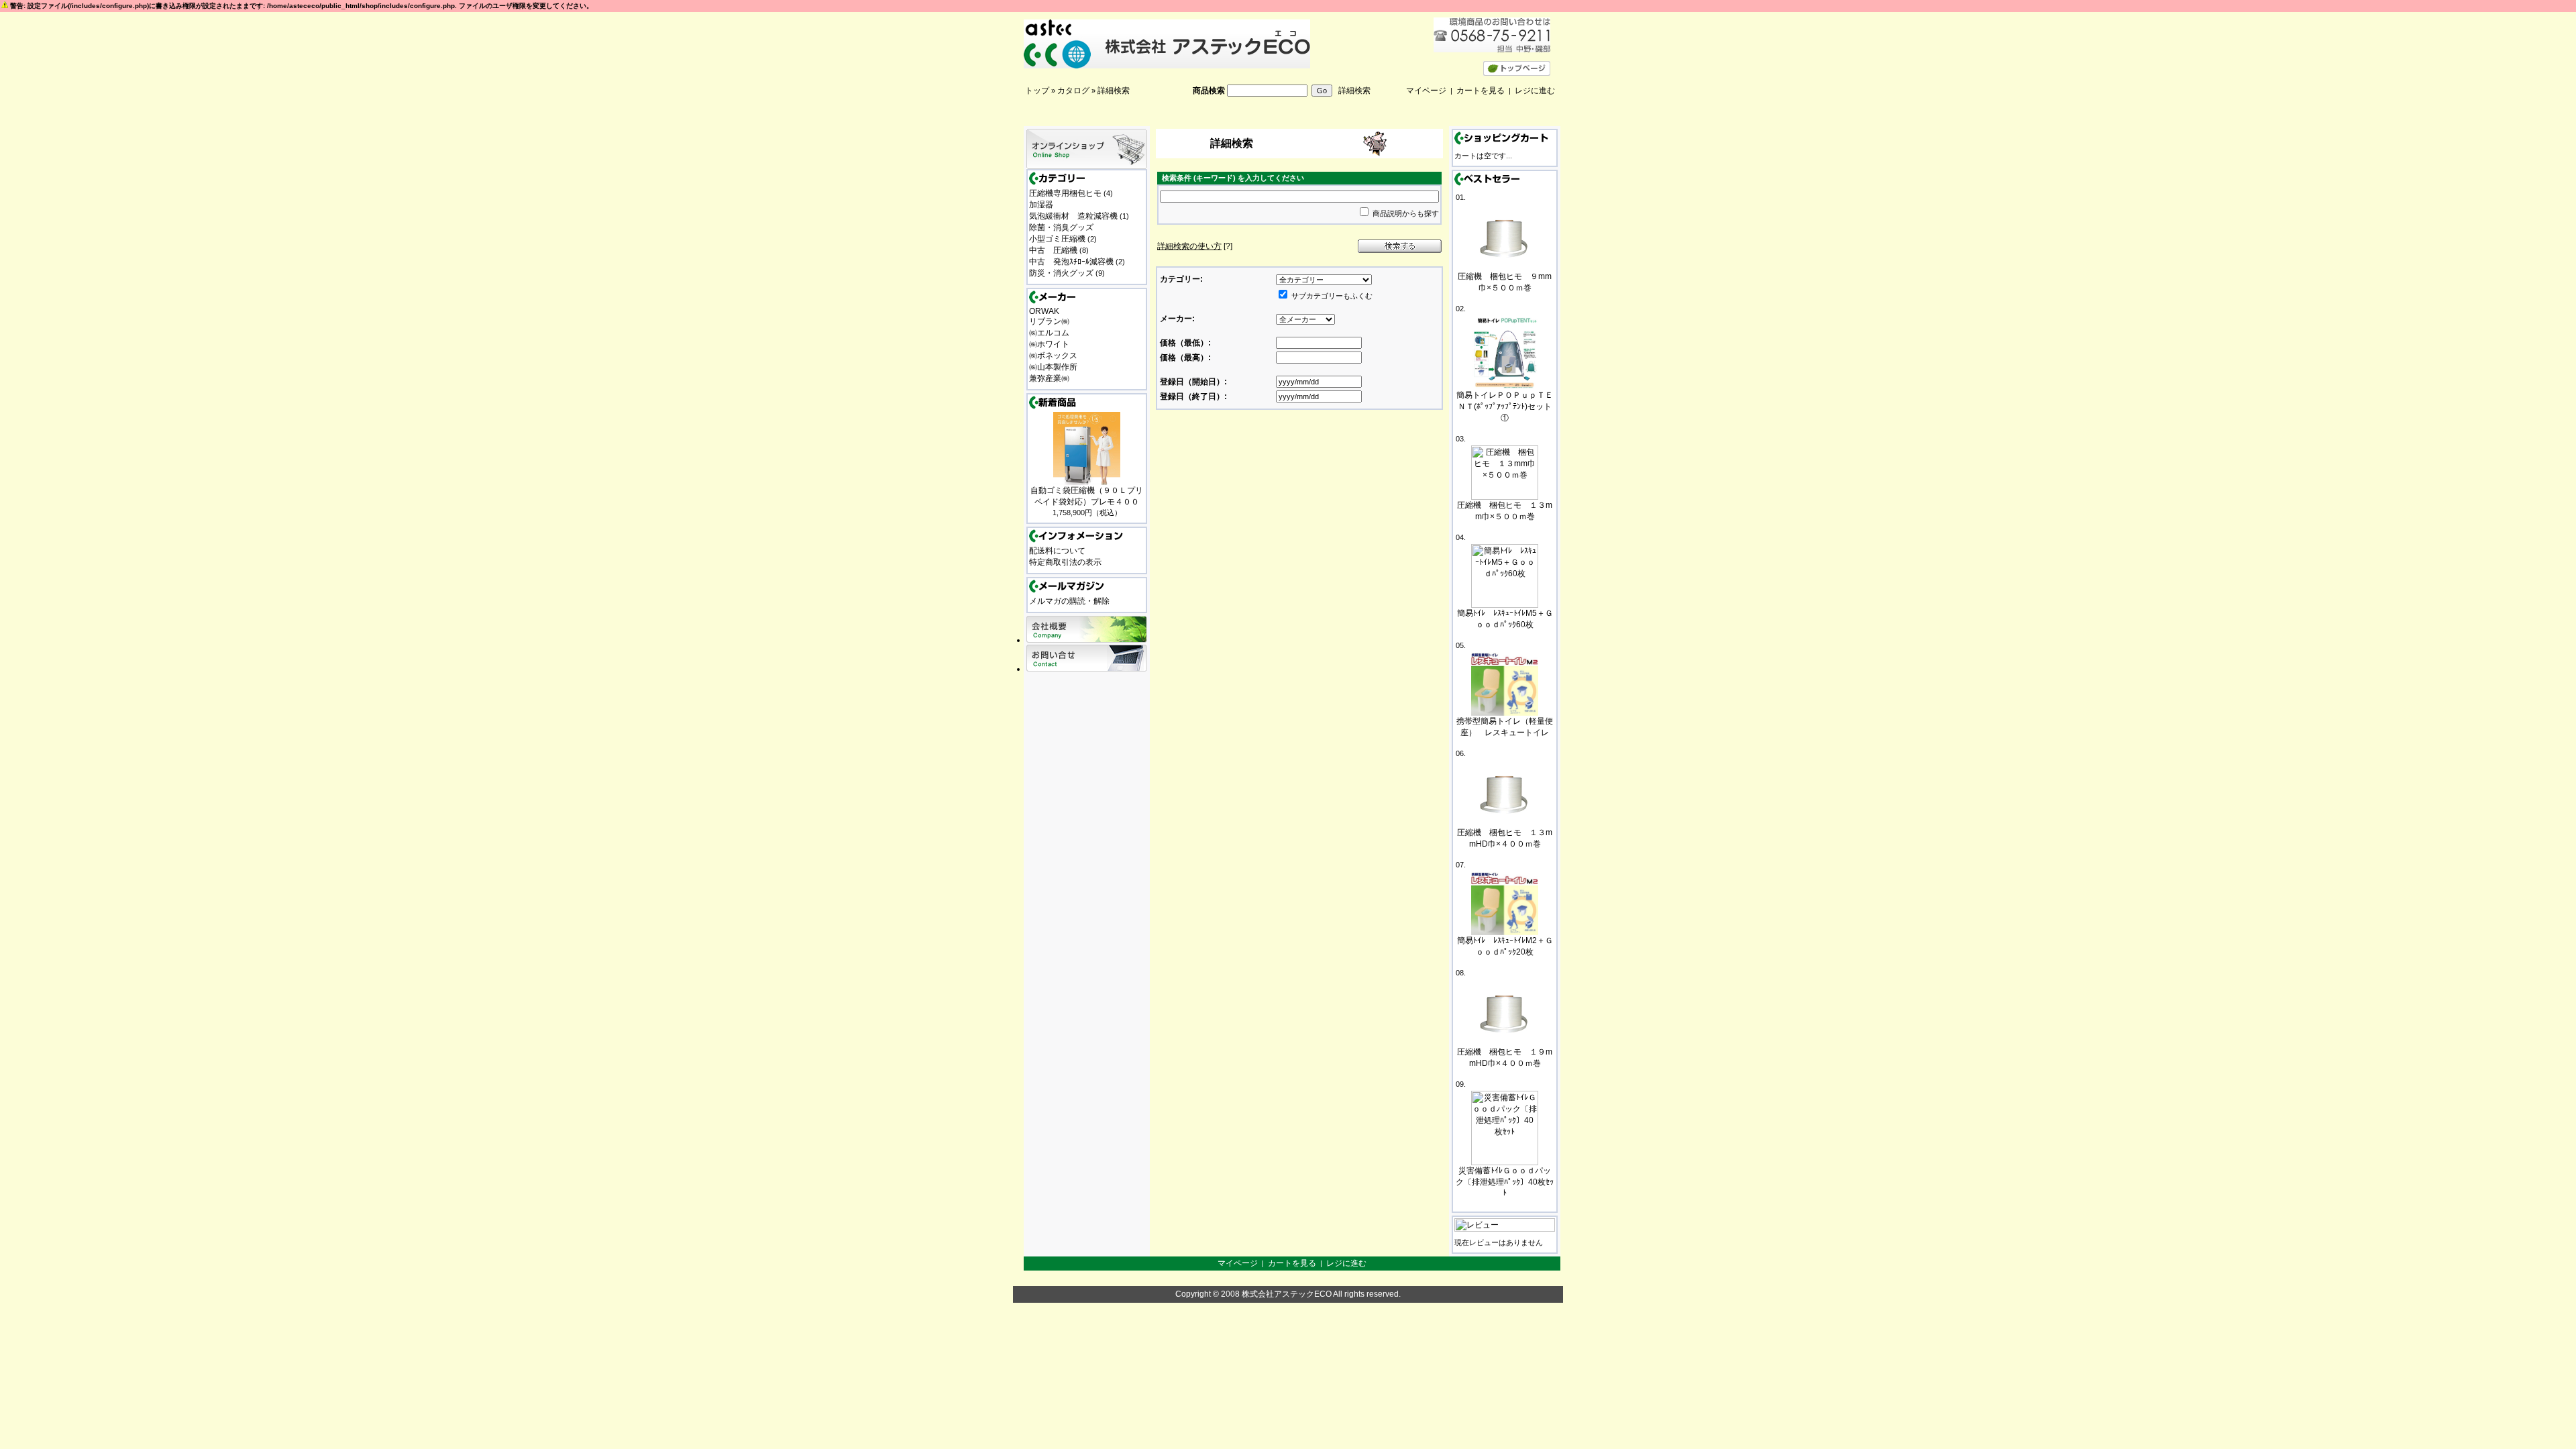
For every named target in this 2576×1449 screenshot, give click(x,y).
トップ (1037, 91)
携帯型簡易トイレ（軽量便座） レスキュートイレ (1505, 727)
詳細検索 (1114, 91)
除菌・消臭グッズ (1061, 227)
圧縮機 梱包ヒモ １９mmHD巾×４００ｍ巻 (1505, 1058)
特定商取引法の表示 (1065, 562)
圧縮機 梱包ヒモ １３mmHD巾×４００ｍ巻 (1505, 838)
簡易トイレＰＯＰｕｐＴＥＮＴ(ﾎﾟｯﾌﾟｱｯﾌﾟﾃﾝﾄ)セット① (1505, 407)
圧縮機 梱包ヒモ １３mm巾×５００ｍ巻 (1505, 511)
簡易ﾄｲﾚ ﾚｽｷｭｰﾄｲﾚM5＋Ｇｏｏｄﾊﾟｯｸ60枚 (1505, 619)
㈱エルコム (1049, 333)
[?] (1195, 246)
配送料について (1057, 551)
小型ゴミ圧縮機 (1057, 239)
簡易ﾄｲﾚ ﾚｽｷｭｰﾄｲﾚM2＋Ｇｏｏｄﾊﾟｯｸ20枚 (1505, 946)
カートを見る (1481, 91)
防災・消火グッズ (1061, 273)
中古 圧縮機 (1053, 250)
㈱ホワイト (1049, 344)
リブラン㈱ (1049, 321)
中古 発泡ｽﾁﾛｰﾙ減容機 (1071, 262)
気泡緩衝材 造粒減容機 (1073, 216)
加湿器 (1041, 205)
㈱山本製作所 (1053, 367)
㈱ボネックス (1053, 356)
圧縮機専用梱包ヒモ (1065, 193)
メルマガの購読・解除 (1069, 601)
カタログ (1073, 91)
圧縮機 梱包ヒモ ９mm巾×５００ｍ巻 (1505, 282)
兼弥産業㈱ (1049, 378)
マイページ (1426, 91)
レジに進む (1535, 91)
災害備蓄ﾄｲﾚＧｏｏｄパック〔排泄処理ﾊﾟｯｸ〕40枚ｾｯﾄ (1505, 1182)
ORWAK (1044, 311)
